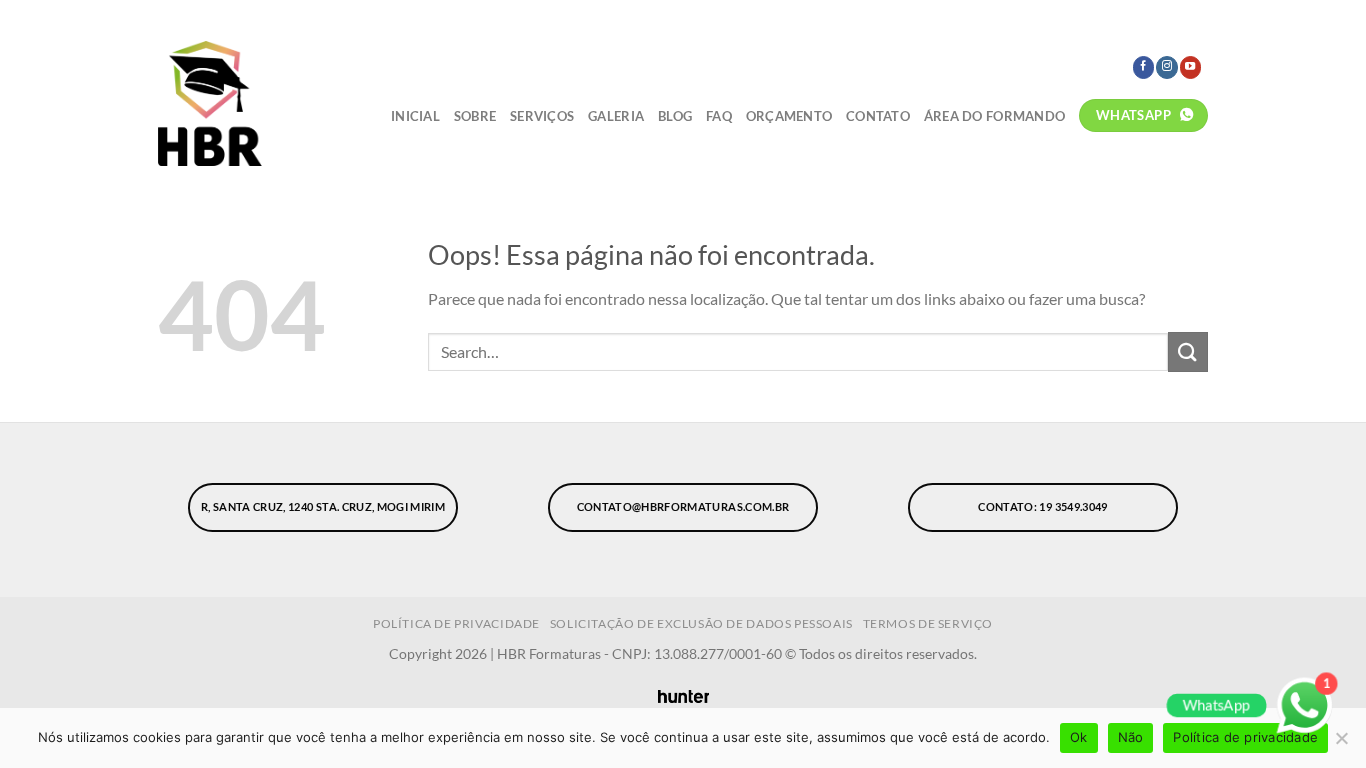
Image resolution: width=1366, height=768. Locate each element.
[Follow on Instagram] (1166, 67)
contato (878, 116)
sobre (475, 116)
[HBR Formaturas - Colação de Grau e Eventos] (250, 103)
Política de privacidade (1245, 737)
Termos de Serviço (928, 623)
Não (1131, 737)
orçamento (789, 116)
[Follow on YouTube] (1190, 67)
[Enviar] (1188, 351)
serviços (542, 116)
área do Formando (994, 116)
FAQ (719, 116)
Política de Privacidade (456, 623)
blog (675, 116)
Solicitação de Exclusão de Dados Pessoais (701, 623)
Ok (1079, 737)
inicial (415, 116)
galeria (616, 116)
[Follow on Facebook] (1143, 67)
